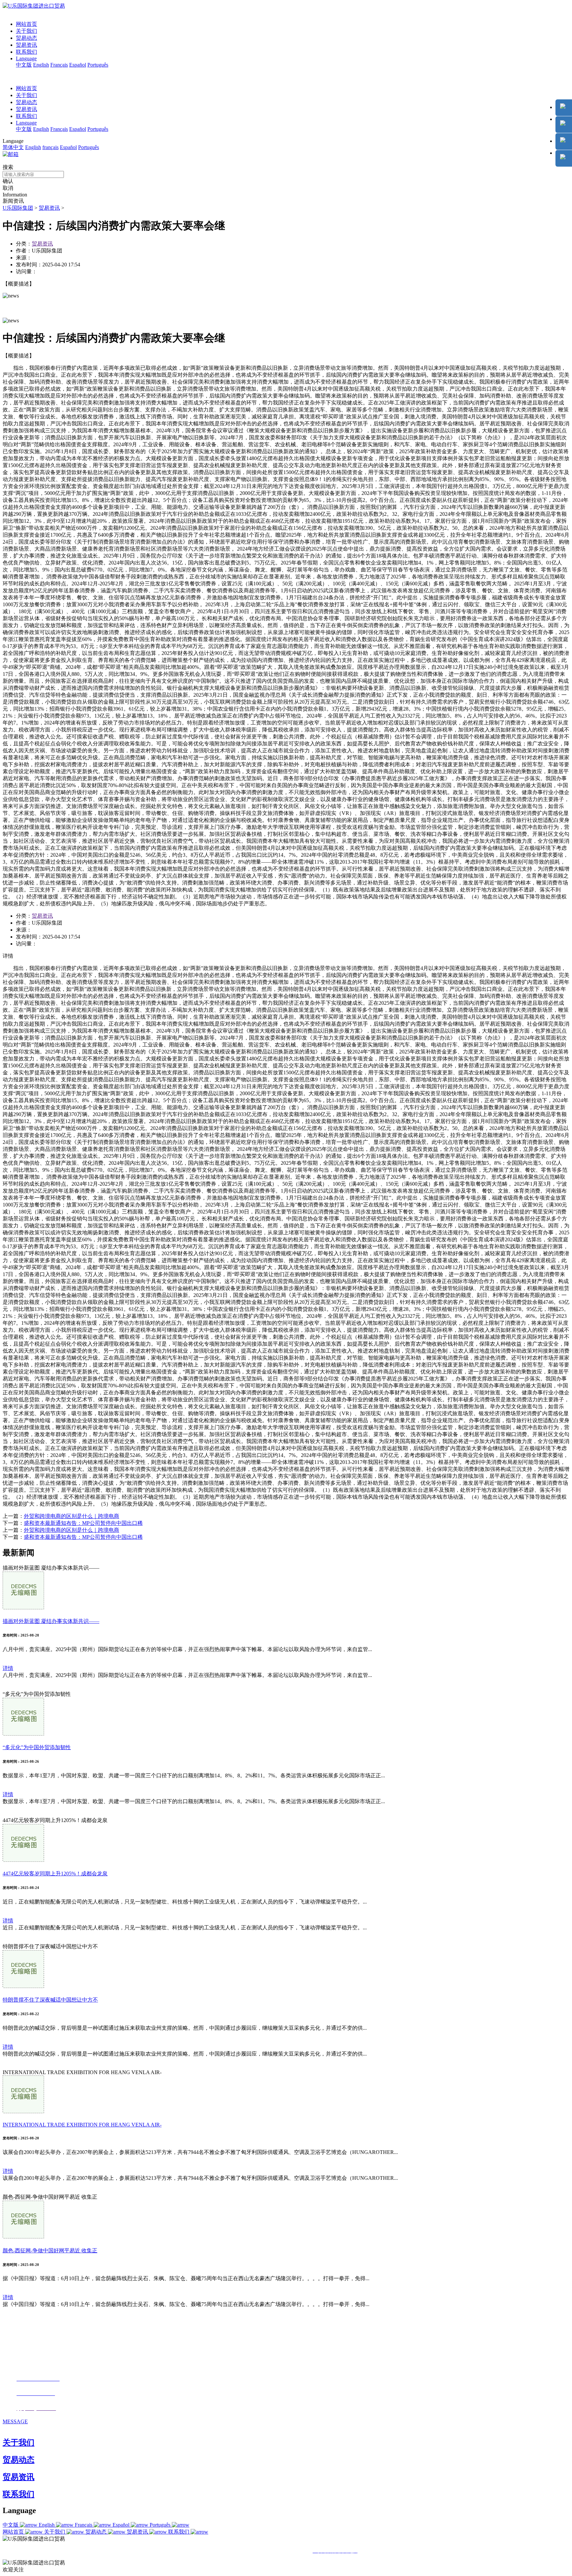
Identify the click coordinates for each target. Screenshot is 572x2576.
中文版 (24, 65)
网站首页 (26, 24)
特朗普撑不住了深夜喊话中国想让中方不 (50, 2000)
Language (26, 58)
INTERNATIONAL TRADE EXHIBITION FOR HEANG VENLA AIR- (82, 2125)
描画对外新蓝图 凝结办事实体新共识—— (51, 1621)
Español (78, 65)
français (50, 147)
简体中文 (13, 147)
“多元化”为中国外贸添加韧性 (37, 1747)
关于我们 (26, 31)
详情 (8, 1668)
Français (59, 65)
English (41, 65)
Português (98, 65)
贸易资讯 (26, 45)
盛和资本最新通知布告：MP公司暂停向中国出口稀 (83, 1523)
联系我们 (26, 52)
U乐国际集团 (18, 208)
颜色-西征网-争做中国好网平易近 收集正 (50, 2251)
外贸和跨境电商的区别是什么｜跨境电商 (71, 1516)
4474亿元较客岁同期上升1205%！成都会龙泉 (55, 1874)
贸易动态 (26, 38)
